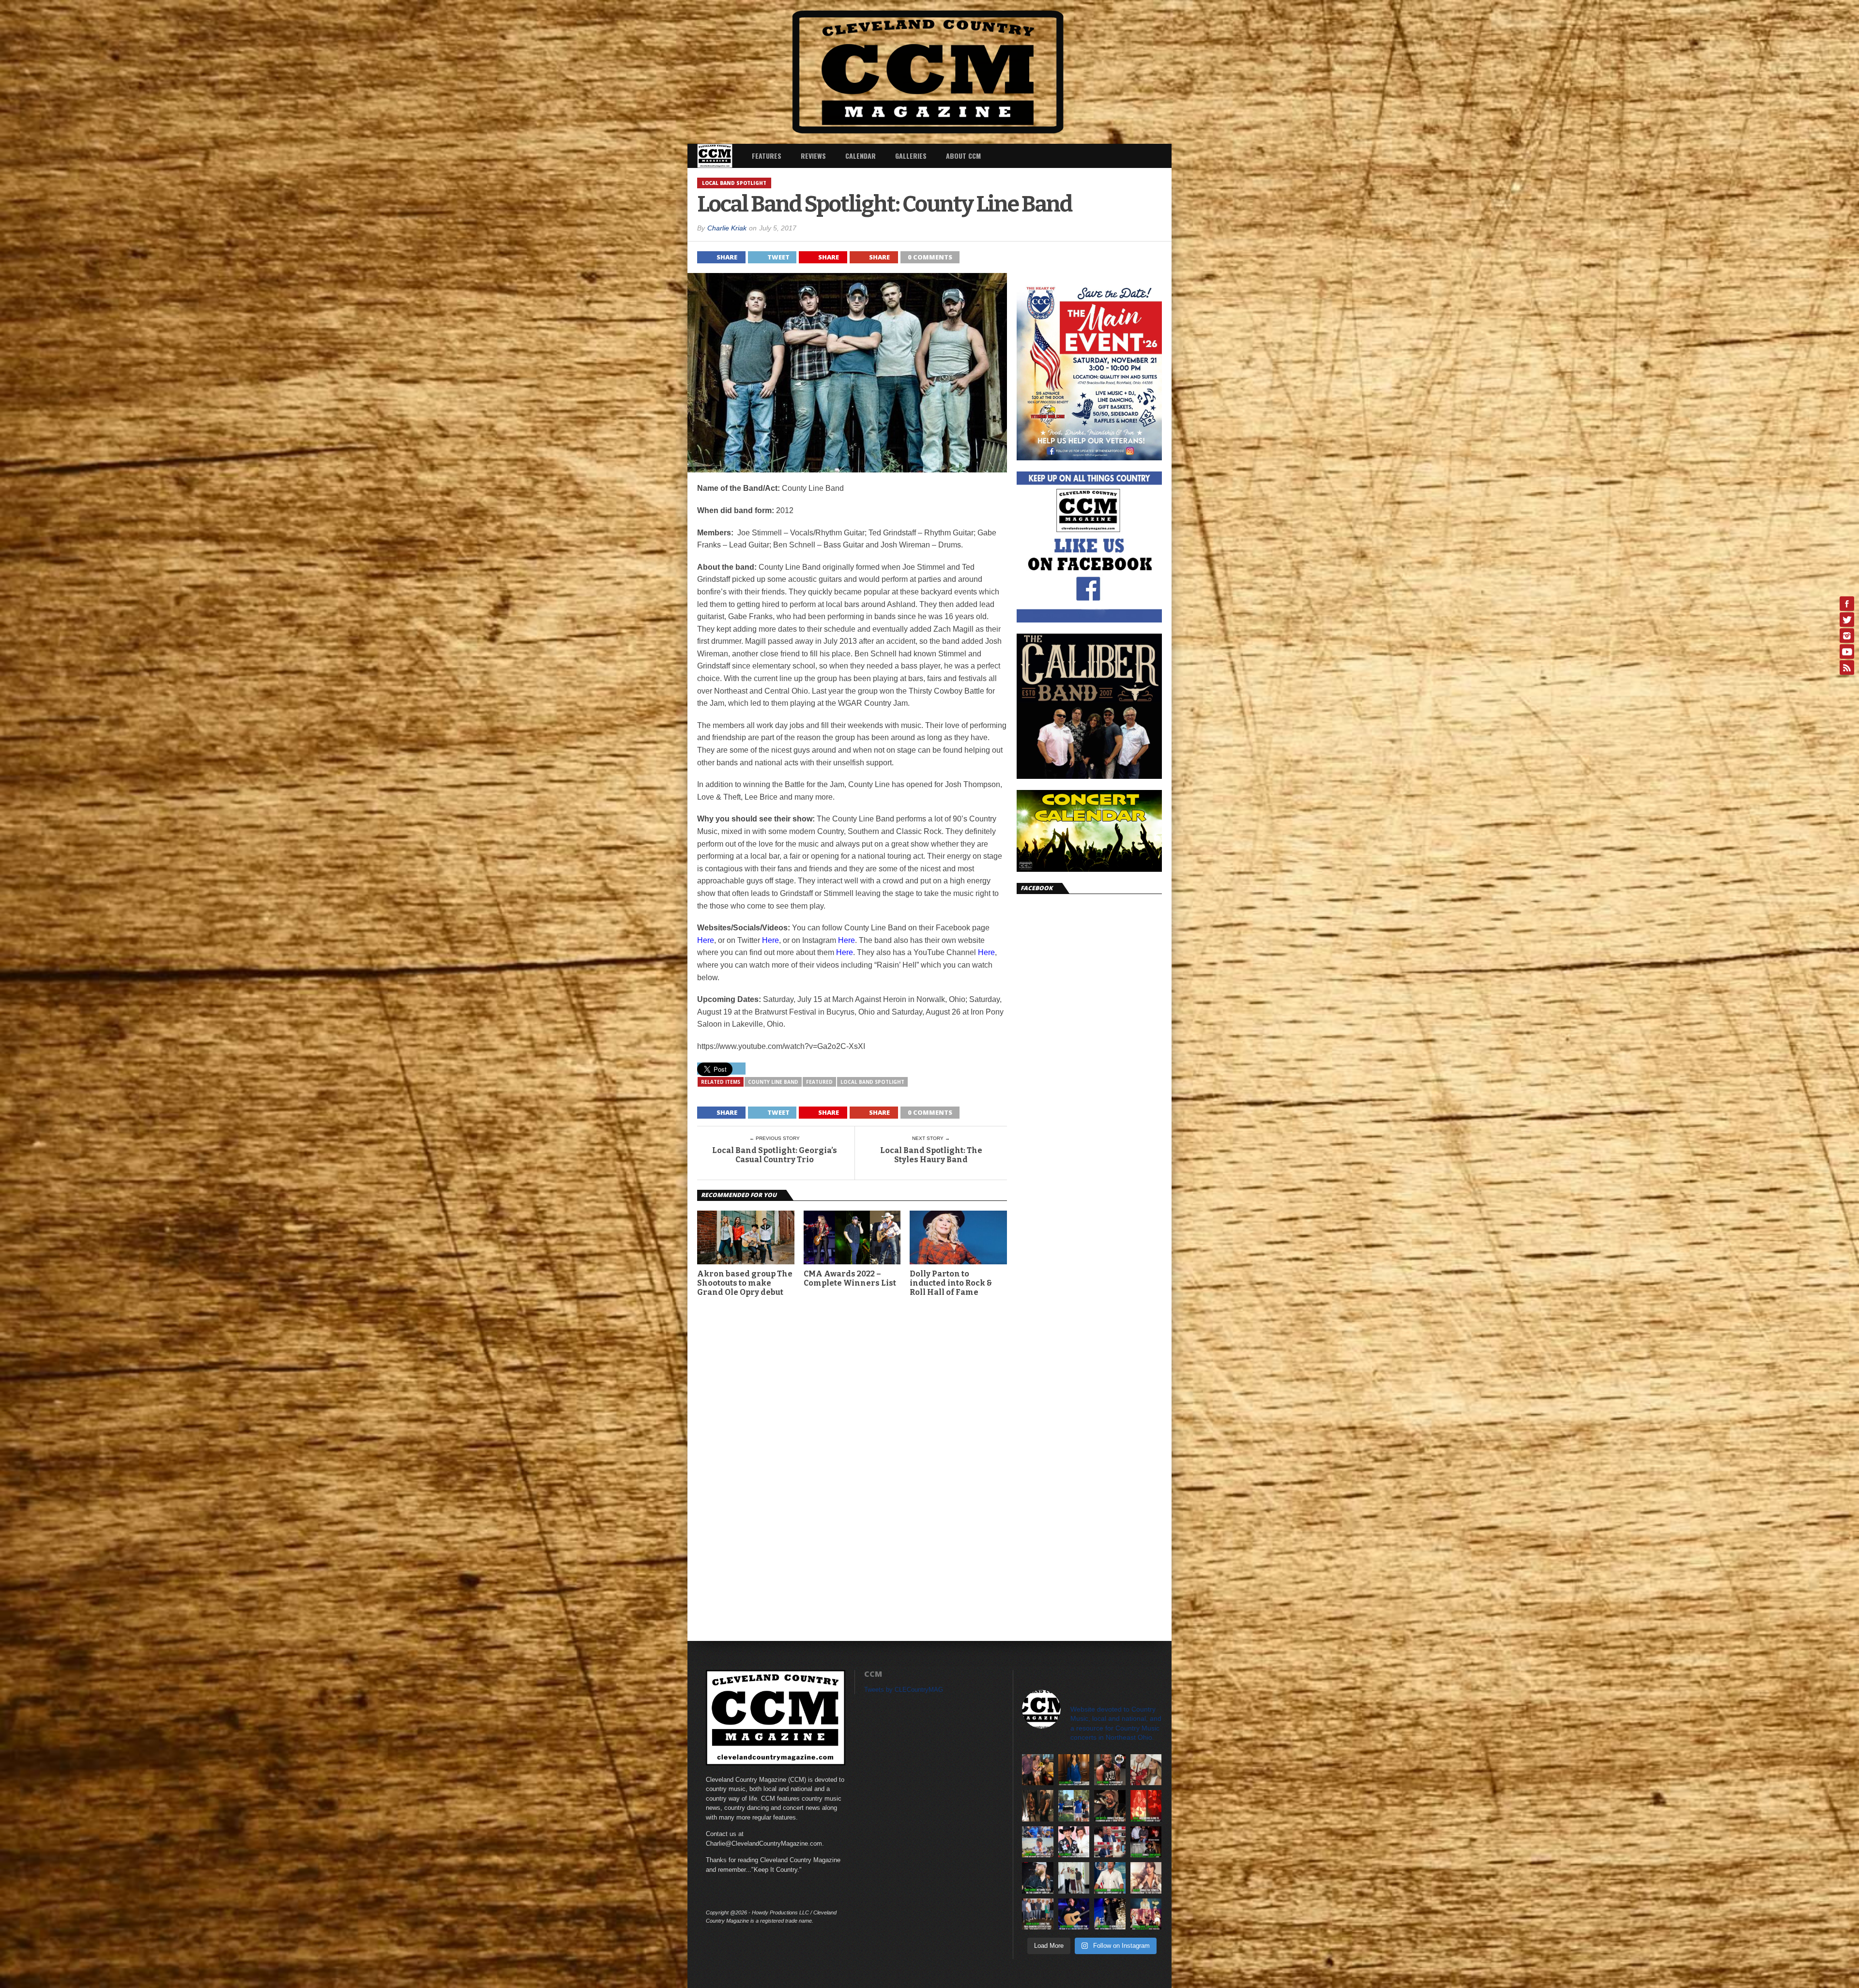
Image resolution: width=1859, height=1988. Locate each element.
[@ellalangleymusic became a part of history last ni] (1074, 1842)
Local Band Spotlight (872, 1082)
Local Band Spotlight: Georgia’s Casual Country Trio (775, 1155)
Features (767, 156)
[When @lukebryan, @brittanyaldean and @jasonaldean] (1110, 1842)
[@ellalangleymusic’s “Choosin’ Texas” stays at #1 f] (1074, 1770)
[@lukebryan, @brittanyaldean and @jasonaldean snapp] (1074, 1878)
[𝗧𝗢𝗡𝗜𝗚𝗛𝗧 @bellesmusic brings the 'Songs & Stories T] (1146, 1878)
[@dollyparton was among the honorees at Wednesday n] (1146, 1914)
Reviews (813, 156)
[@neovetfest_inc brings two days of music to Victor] (1146, 1842)
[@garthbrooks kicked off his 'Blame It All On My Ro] (1074, 1914)
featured (819, 1082)
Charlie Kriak (727, 228)
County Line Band (773, 1082)
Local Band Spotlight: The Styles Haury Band (931, 1155)
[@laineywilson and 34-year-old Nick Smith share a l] (1146, 1770)
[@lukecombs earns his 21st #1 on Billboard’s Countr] (1038, 1878)
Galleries (911, 156)
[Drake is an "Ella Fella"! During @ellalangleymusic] (1146, 1806)
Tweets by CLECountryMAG (904, 1690)
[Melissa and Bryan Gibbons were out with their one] (1038, 1770)
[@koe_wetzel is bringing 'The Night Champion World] (1110, 1806)
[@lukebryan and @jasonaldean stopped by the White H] (1110, 1878)
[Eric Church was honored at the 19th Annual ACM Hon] (1110, 1914)
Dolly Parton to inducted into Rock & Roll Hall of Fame (951, 1283)
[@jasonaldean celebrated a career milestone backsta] (1038, 1914)
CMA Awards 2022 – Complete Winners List (850, 1278)
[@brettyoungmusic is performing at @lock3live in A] (1110, 1770)
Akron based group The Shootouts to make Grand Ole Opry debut (745, 1283)
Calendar (861, 156)
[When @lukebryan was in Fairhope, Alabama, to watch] (1074, 1806)
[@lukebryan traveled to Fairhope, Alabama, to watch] (1038, 1842)
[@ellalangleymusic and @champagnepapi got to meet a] (1038, 1806)
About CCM (963, 156)
